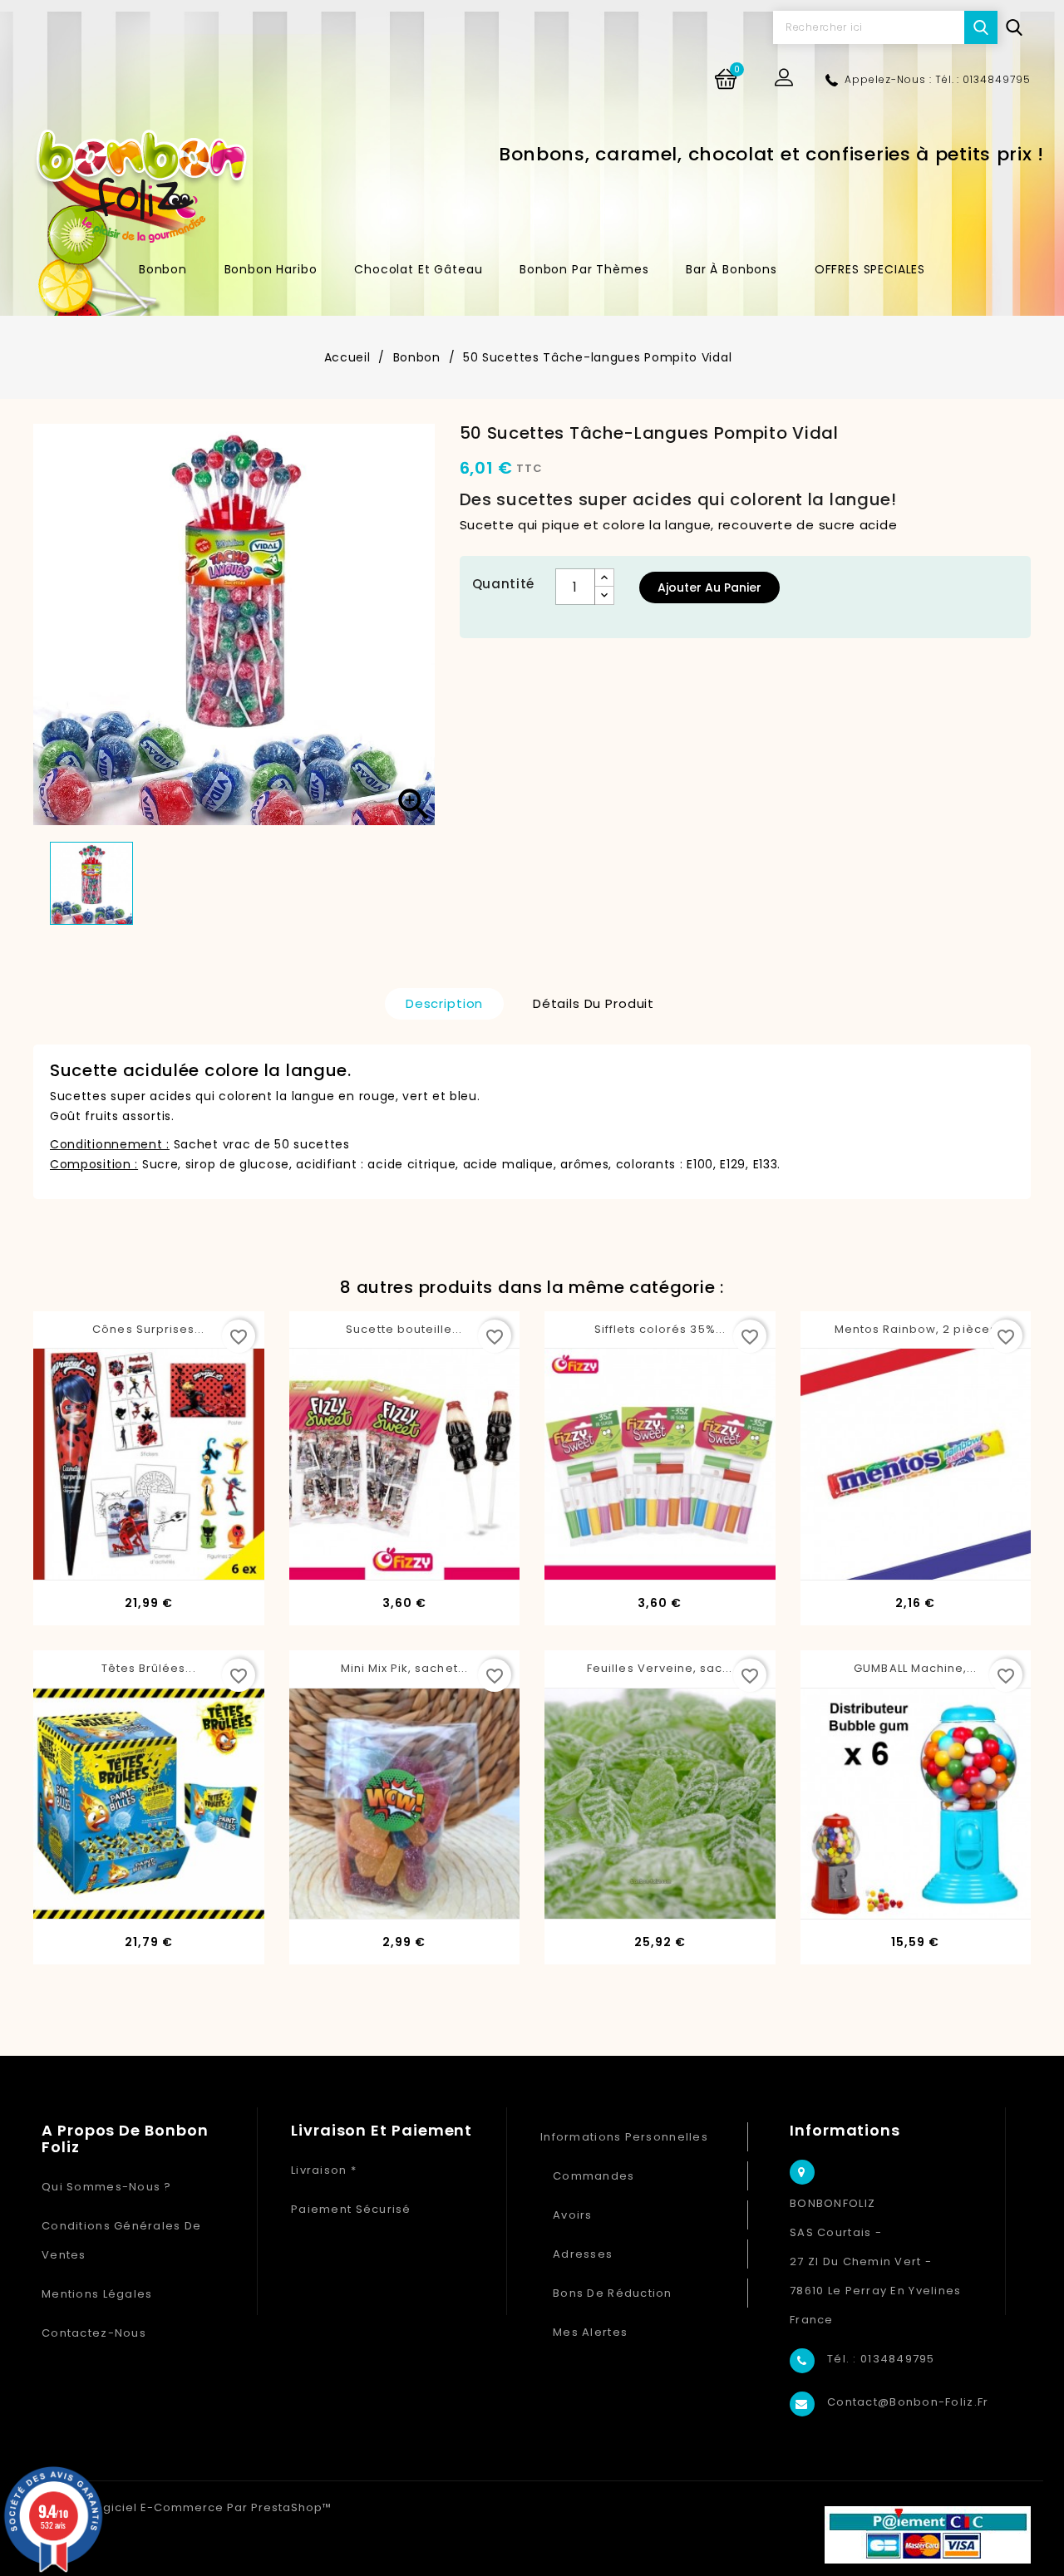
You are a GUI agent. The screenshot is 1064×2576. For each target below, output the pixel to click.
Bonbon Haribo (271, 269)
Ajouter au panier (709, 587)
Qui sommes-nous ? (107, 2187)
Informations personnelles (624, 2137)
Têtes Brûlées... (149, 1668)
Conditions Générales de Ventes (121, 2240)
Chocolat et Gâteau (418, 269)
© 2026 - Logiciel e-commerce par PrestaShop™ (182, 2507)
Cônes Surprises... (148, 1329)
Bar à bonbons (731, 269)
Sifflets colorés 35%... (660, 1329)
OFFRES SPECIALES (870, 269)
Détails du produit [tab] (594, 1003)
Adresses (583, 2254)
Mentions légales (97, 2294)
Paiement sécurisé (351, 2209)
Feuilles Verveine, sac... (660, 1668)
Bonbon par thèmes (584, 269)
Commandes (594, 2176)
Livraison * (324, 2170)
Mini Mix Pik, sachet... (404, 1668)
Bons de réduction (613, 2293)
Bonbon (163, 269)
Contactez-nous (94, 2333)
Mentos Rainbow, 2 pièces (916, 1329)
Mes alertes (590, 2332)
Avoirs (573, 2215)
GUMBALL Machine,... (915, 1668)
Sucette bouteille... (404, 1329)
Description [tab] (444, 1003)
